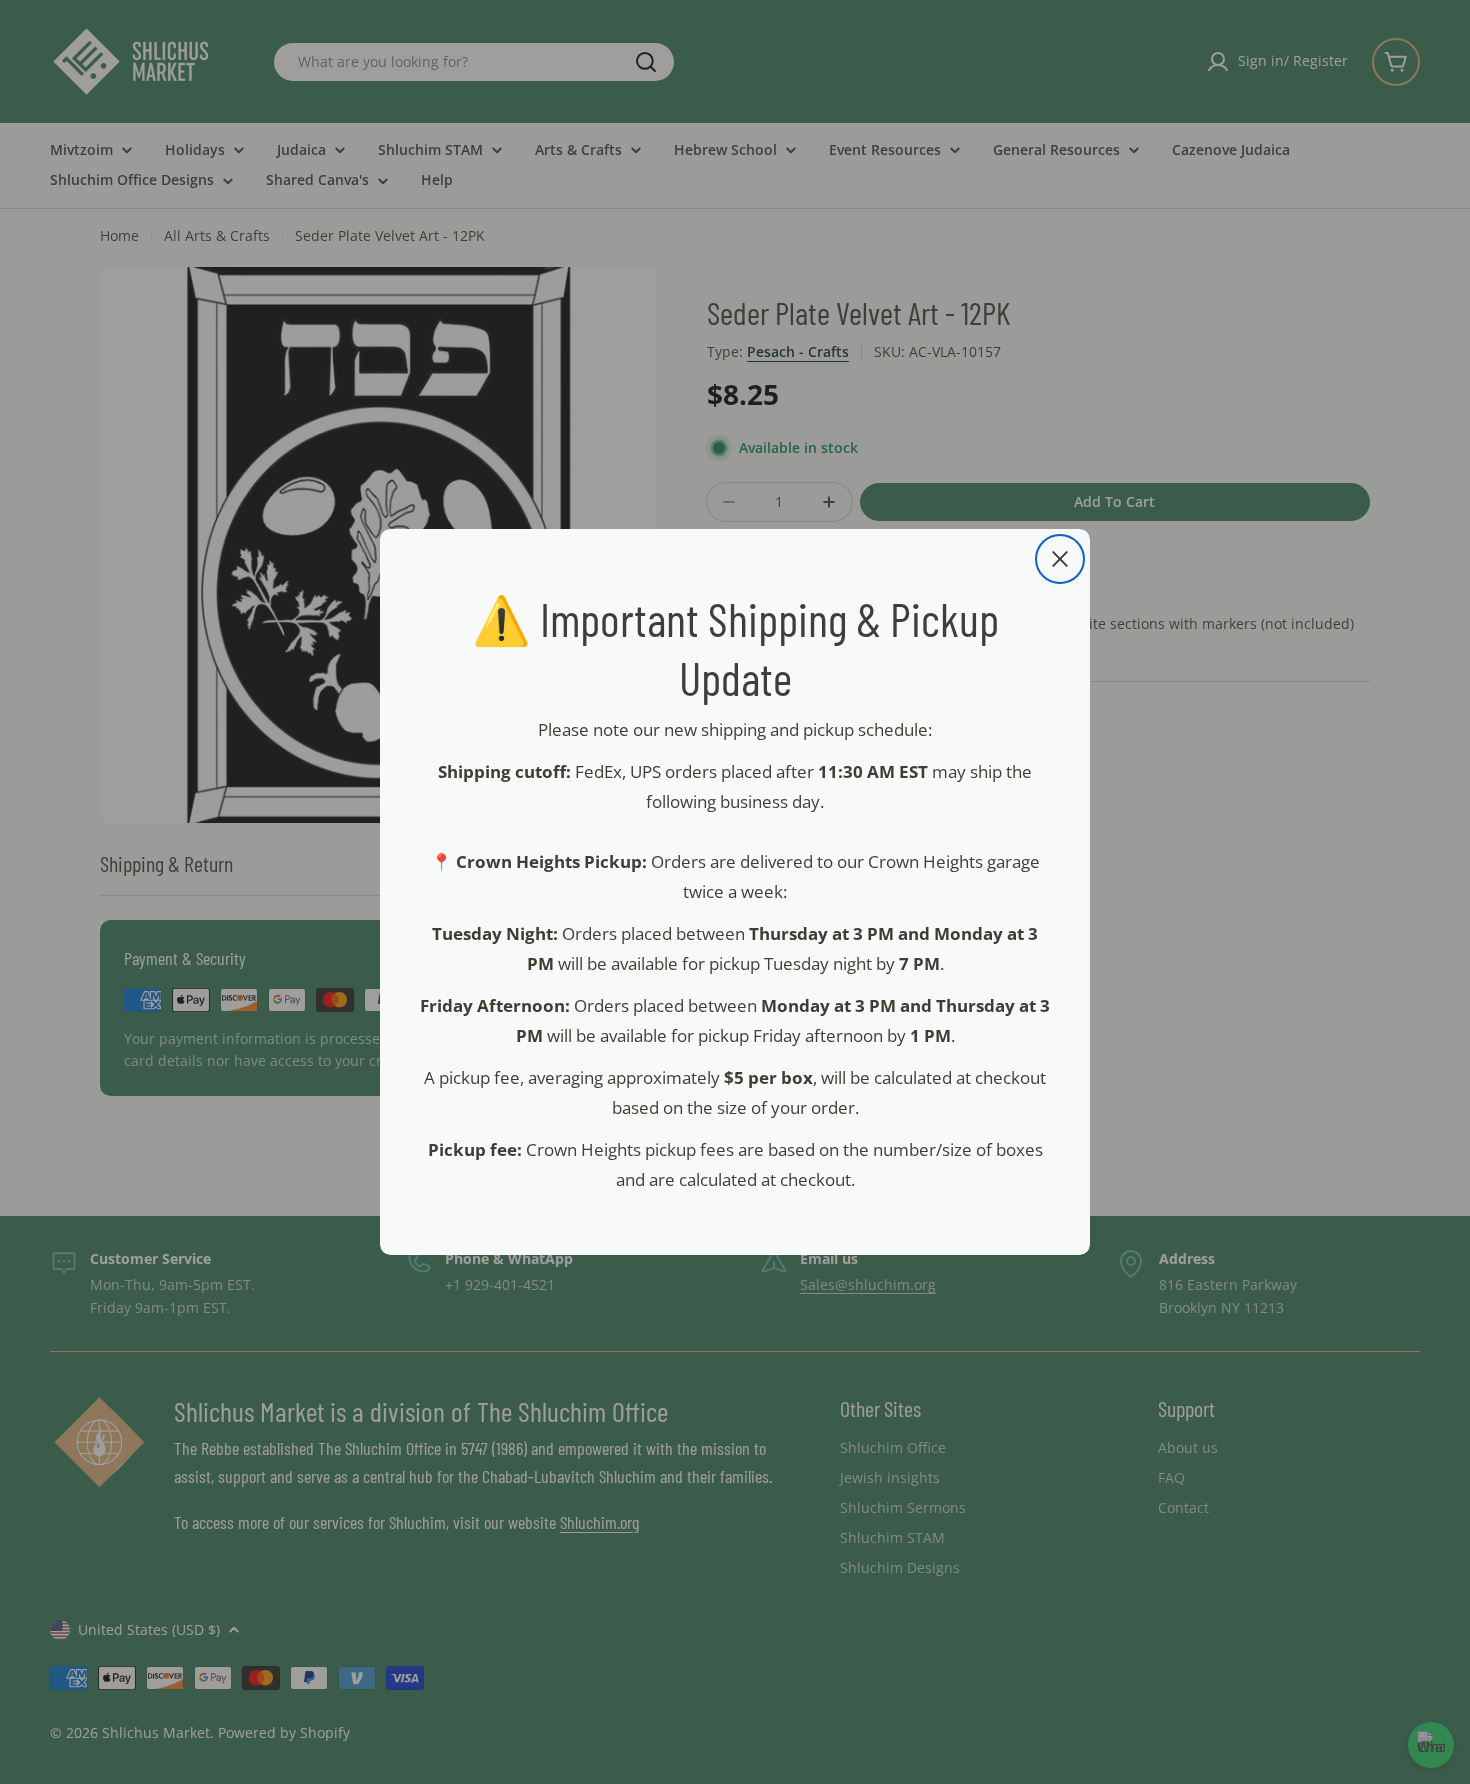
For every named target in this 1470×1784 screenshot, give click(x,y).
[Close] (1060, 559)
